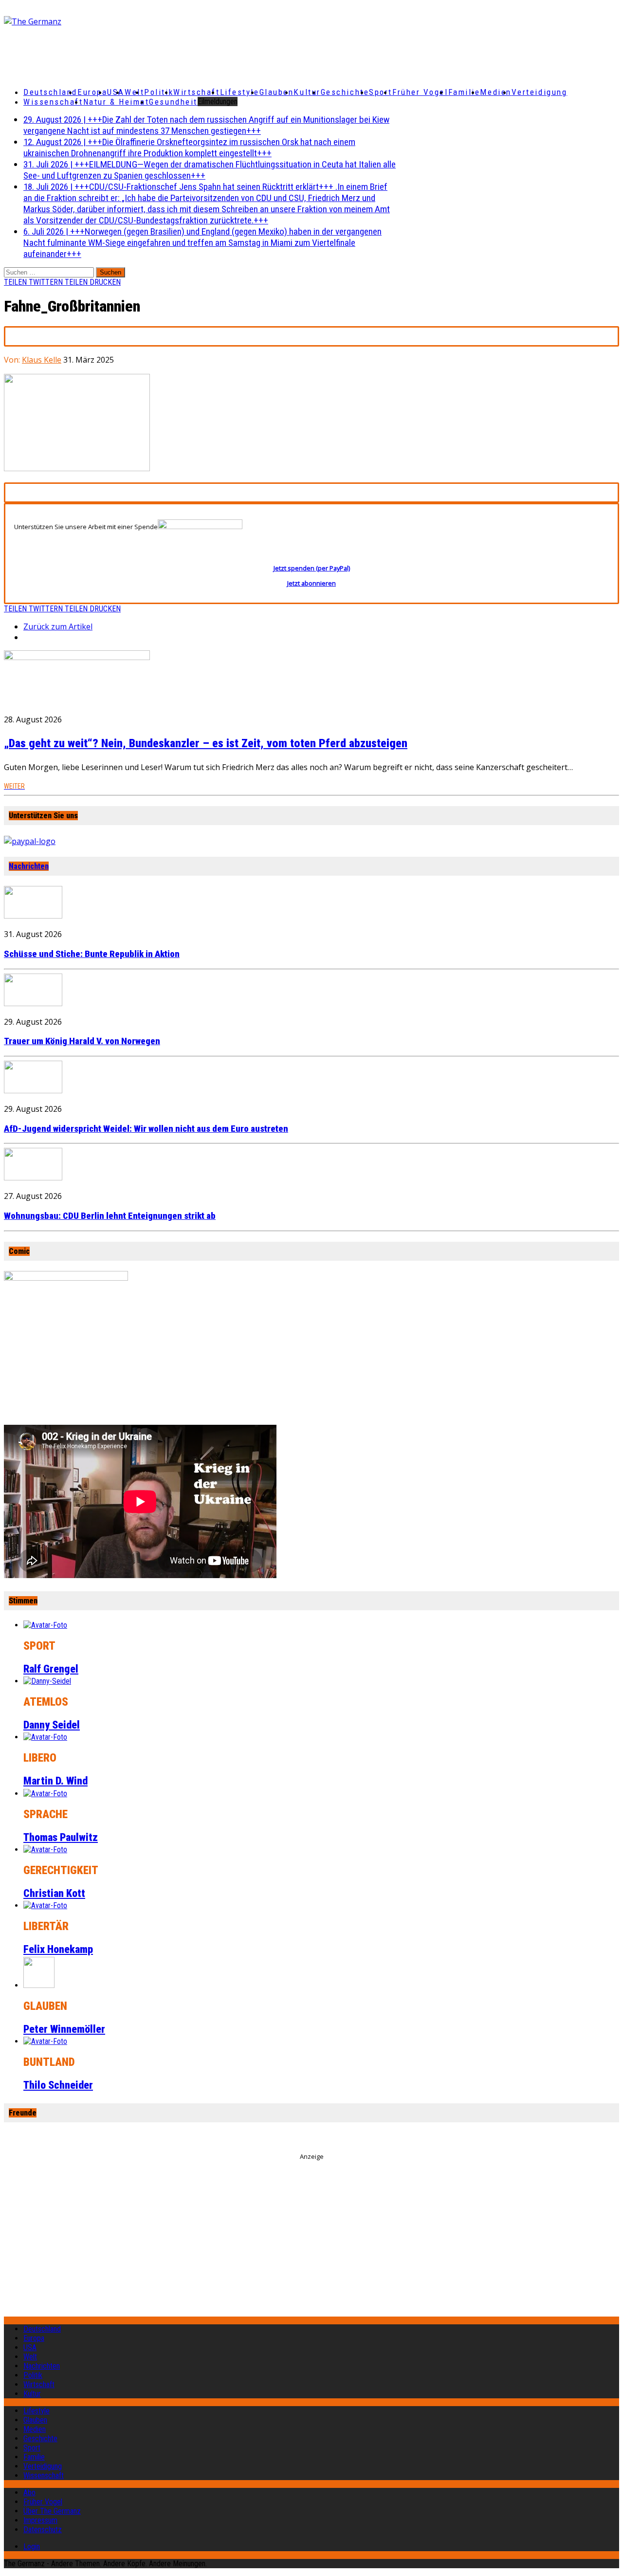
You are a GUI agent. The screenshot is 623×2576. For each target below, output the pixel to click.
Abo (29, 2493)
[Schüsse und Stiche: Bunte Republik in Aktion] (33, 916)
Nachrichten (29, 866)
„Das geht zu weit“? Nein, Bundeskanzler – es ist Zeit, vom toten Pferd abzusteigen (206, 743)
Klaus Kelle (42, 360)
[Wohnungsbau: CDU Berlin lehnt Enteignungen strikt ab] (33, 1178)
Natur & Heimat (116, 102)
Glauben (277, 92)
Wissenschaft (53, 102)
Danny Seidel (52, 1725)
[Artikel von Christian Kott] (45, 1849)
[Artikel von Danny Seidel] (47, 1681)
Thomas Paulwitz (61, 1837)
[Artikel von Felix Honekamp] (45, 1905)
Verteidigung (540, 92)
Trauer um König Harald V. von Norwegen (82, 1041)
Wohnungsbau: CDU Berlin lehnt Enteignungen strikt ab (110, 1216)
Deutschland (50, 92)
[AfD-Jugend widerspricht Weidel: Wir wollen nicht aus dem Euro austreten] (33, 1090)
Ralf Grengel (51, 1669)
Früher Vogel (420, 92)
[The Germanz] (105, 21)
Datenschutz (43, 2530)
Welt (134, 92)
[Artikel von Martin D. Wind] (45, 1737)
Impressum (40, 2520)
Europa (92, 92)
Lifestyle (240, 92)
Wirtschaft (197, 92)
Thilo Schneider (58, 2085)
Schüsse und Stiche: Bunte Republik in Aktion (92, 954)
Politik (159, 92)
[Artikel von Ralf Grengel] (45, 1625)
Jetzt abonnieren (311, 583)
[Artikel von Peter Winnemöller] (39, 1985)
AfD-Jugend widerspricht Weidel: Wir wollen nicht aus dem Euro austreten (146, 1129)
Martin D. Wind (55, 1781)
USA (30, 2347)
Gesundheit (173, 102)
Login (32, 2547)
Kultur (307, 92)
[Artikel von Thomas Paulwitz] (45, 1794)
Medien (495, 92)
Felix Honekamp (58, 1949)
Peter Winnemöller (64, 2029)
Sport (381, 92)
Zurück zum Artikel (58, 626)
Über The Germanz (52, 2511)
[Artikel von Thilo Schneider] (45, 2041)
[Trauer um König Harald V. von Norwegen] (33, 1003)
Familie (464, 92)
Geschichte (345, 92)
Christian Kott (54, 1893)
